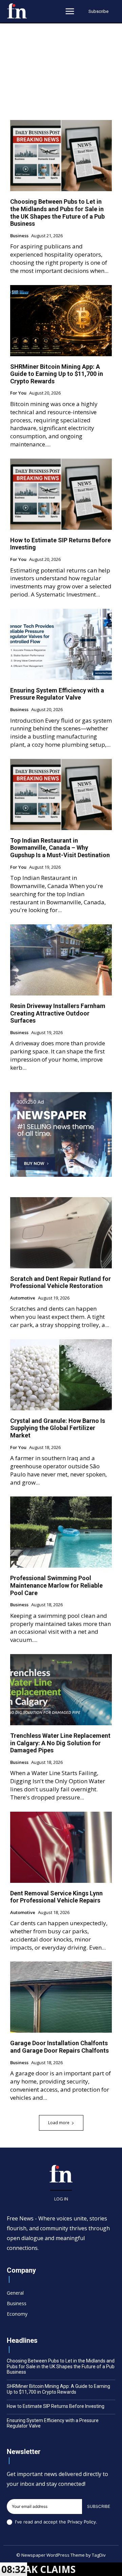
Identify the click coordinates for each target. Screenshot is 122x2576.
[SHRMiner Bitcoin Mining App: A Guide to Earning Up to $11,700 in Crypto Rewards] (61, 321)
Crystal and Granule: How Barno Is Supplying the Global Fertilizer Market (58, 1428)
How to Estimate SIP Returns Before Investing (56, 2406)
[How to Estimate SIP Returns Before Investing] (61, 494)
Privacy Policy (82, 2522)
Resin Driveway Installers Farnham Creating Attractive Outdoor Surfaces (58, 1013)
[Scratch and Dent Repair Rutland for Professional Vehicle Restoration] (61, 1233)
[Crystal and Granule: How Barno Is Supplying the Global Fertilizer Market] (61, 1375)
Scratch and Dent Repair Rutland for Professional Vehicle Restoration (60, 1282)
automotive (23, 1298)
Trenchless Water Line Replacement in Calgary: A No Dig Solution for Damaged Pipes (60, 1743)
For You (18, 393)
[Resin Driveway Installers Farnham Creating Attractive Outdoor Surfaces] (61, 960)
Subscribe (99, 2506)
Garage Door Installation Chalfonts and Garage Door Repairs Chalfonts (59, 2047)
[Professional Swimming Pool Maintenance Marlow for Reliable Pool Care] (61, 1532)
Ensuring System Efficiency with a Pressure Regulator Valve (57, 694)
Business (19, 236)
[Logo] (17, 11)
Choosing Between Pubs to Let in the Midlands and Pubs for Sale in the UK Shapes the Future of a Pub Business (57, 213)
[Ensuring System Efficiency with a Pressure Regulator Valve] (61, 644)
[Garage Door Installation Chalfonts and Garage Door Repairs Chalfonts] (61, 1997)
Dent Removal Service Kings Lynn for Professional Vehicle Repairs (56, 1897)
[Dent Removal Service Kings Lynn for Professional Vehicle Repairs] (61, 1847)
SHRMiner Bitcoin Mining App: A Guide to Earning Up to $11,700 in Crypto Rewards (57, 374)
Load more (59, 2123)
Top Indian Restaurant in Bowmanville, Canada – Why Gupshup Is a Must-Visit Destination (60, 848)
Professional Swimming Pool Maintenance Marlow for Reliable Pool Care (56, 1585)
